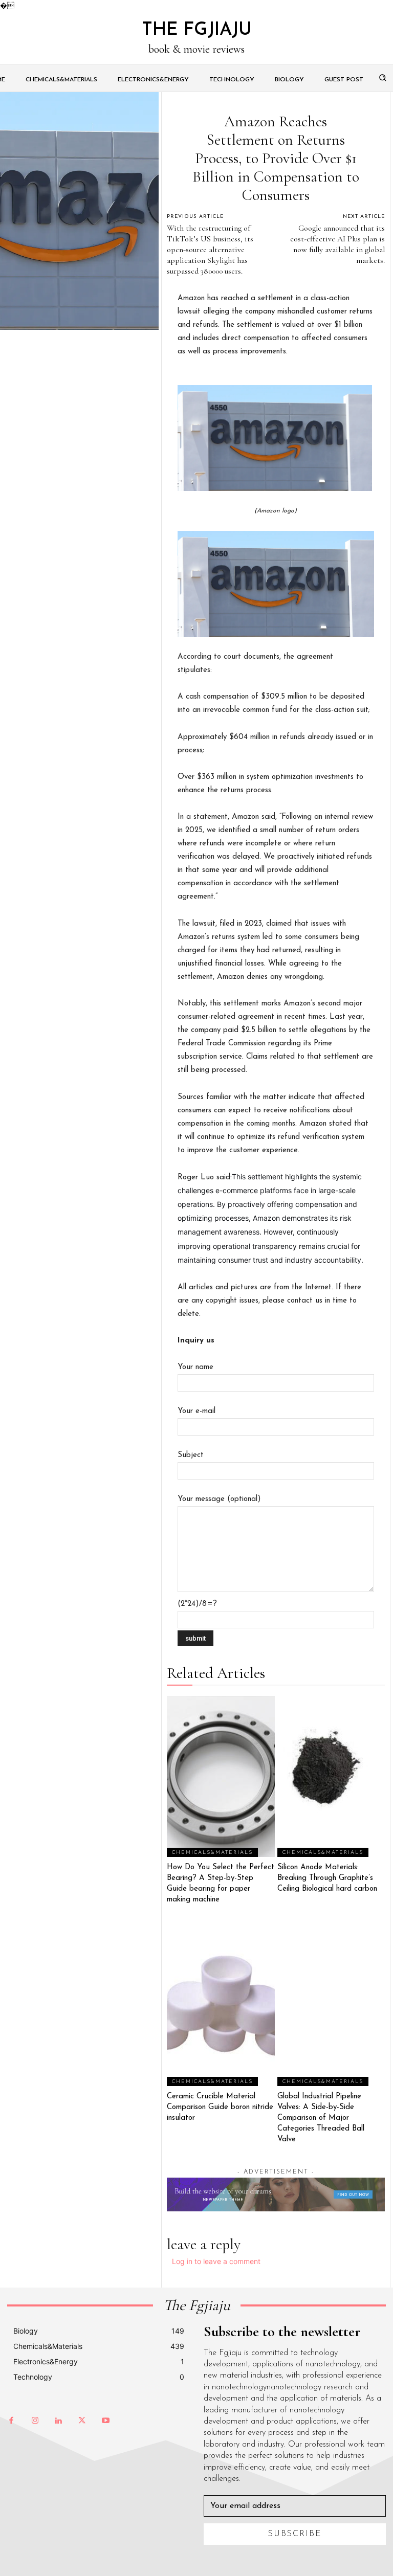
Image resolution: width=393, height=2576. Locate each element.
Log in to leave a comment (216, 2261)
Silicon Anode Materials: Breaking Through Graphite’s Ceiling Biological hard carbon (327, 1878)
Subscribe (295, 2534)
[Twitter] (82, 2421)
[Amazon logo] (276, 438)
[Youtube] (105, 2421)
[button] (383, 77)
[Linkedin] (58, 2421)
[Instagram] (35, 2421)
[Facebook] (11, 2421)
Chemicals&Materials (212, 1853)
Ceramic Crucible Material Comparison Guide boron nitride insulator (220, 2107)
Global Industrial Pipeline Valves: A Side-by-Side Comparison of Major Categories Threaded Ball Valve (321, 2118)
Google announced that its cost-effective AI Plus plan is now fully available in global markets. (337, 244)
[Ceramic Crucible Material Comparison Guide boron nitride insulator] (221, 2005)
